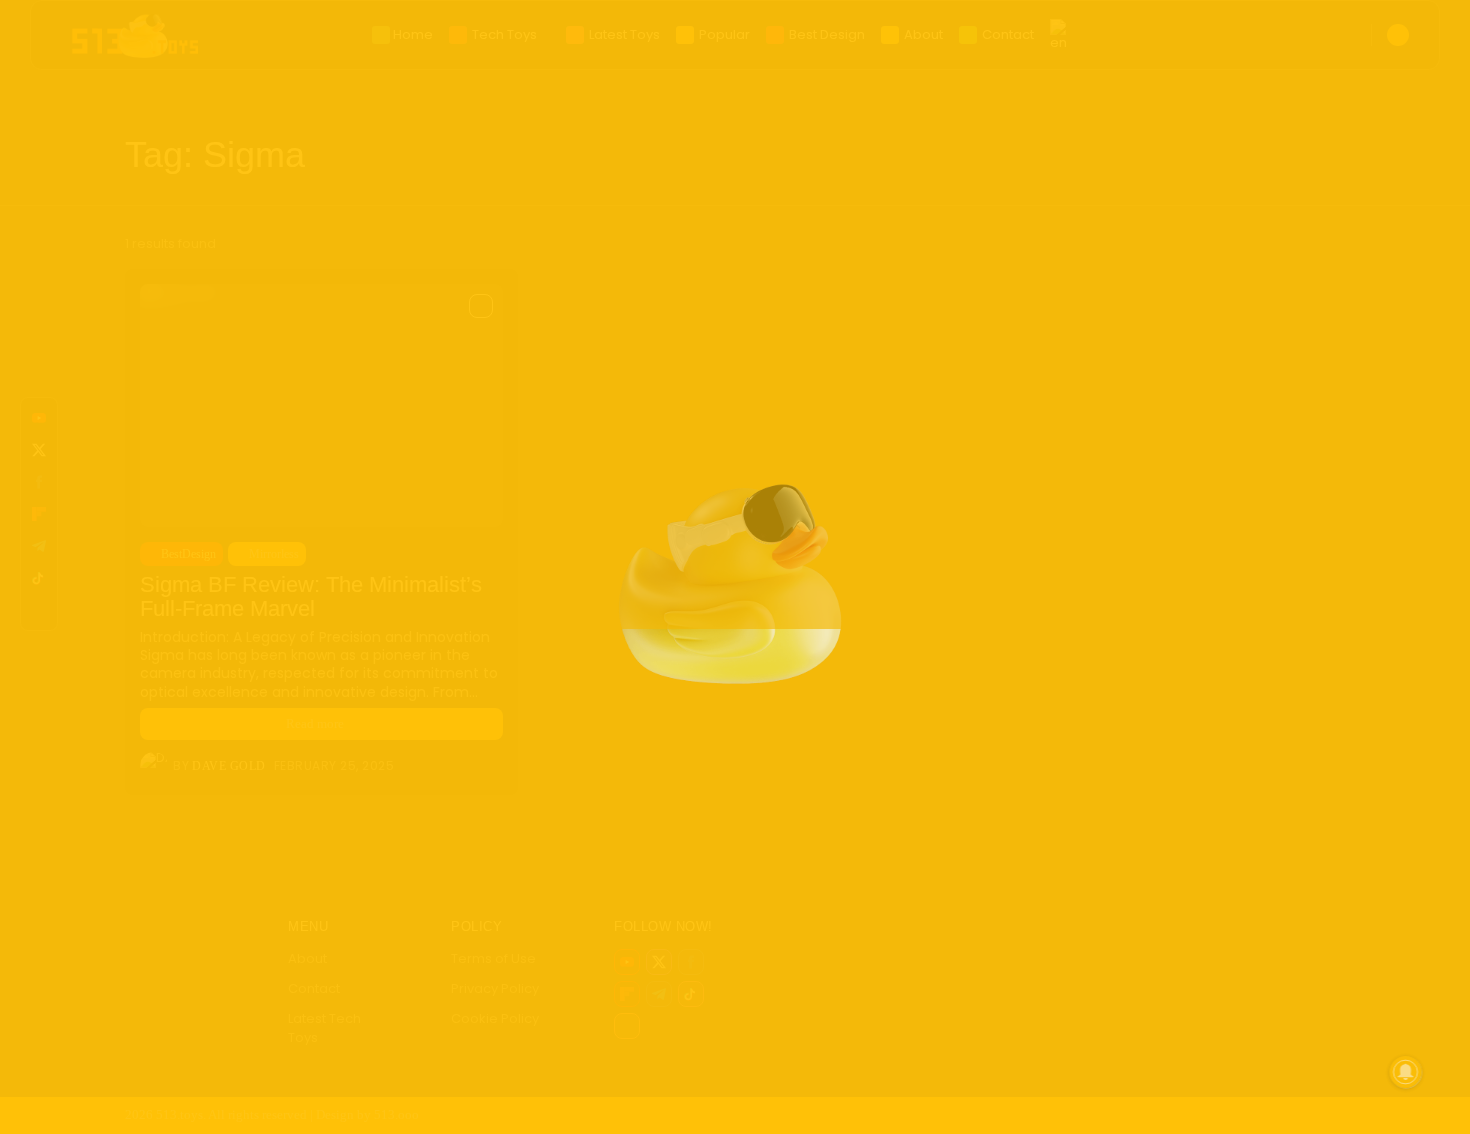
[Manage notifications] (1406, 1072)
